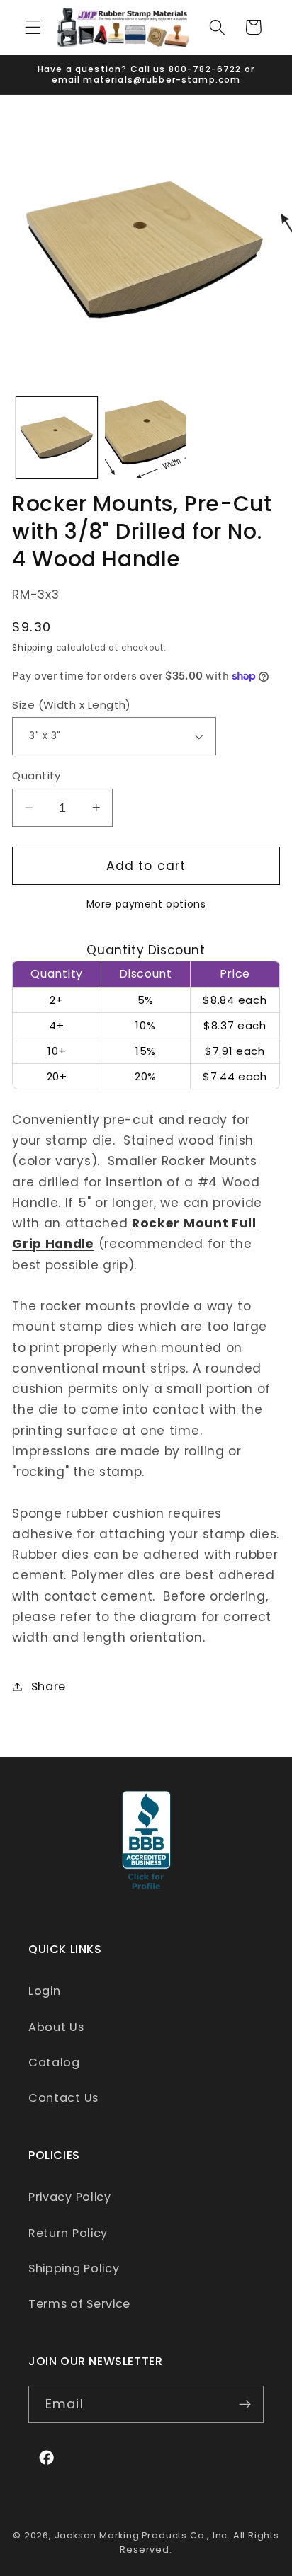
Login (44, 1991)
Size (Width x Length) (72, 705)
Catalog (54, 2062)
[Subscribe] (245, 2405)
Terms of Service (79, 2304)
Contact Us (63, 2098)
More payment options (146, 904)
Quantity (36, 775)
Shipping (32, 648)
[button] (33, 27)
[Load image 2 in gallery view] (145, 437)
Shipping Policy (74, 2268)
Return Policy (68, 2233)
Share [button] (49, 1687)
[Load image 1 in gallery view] (57, 437)
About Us (56, 2027)
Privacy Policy (70, 2197)
